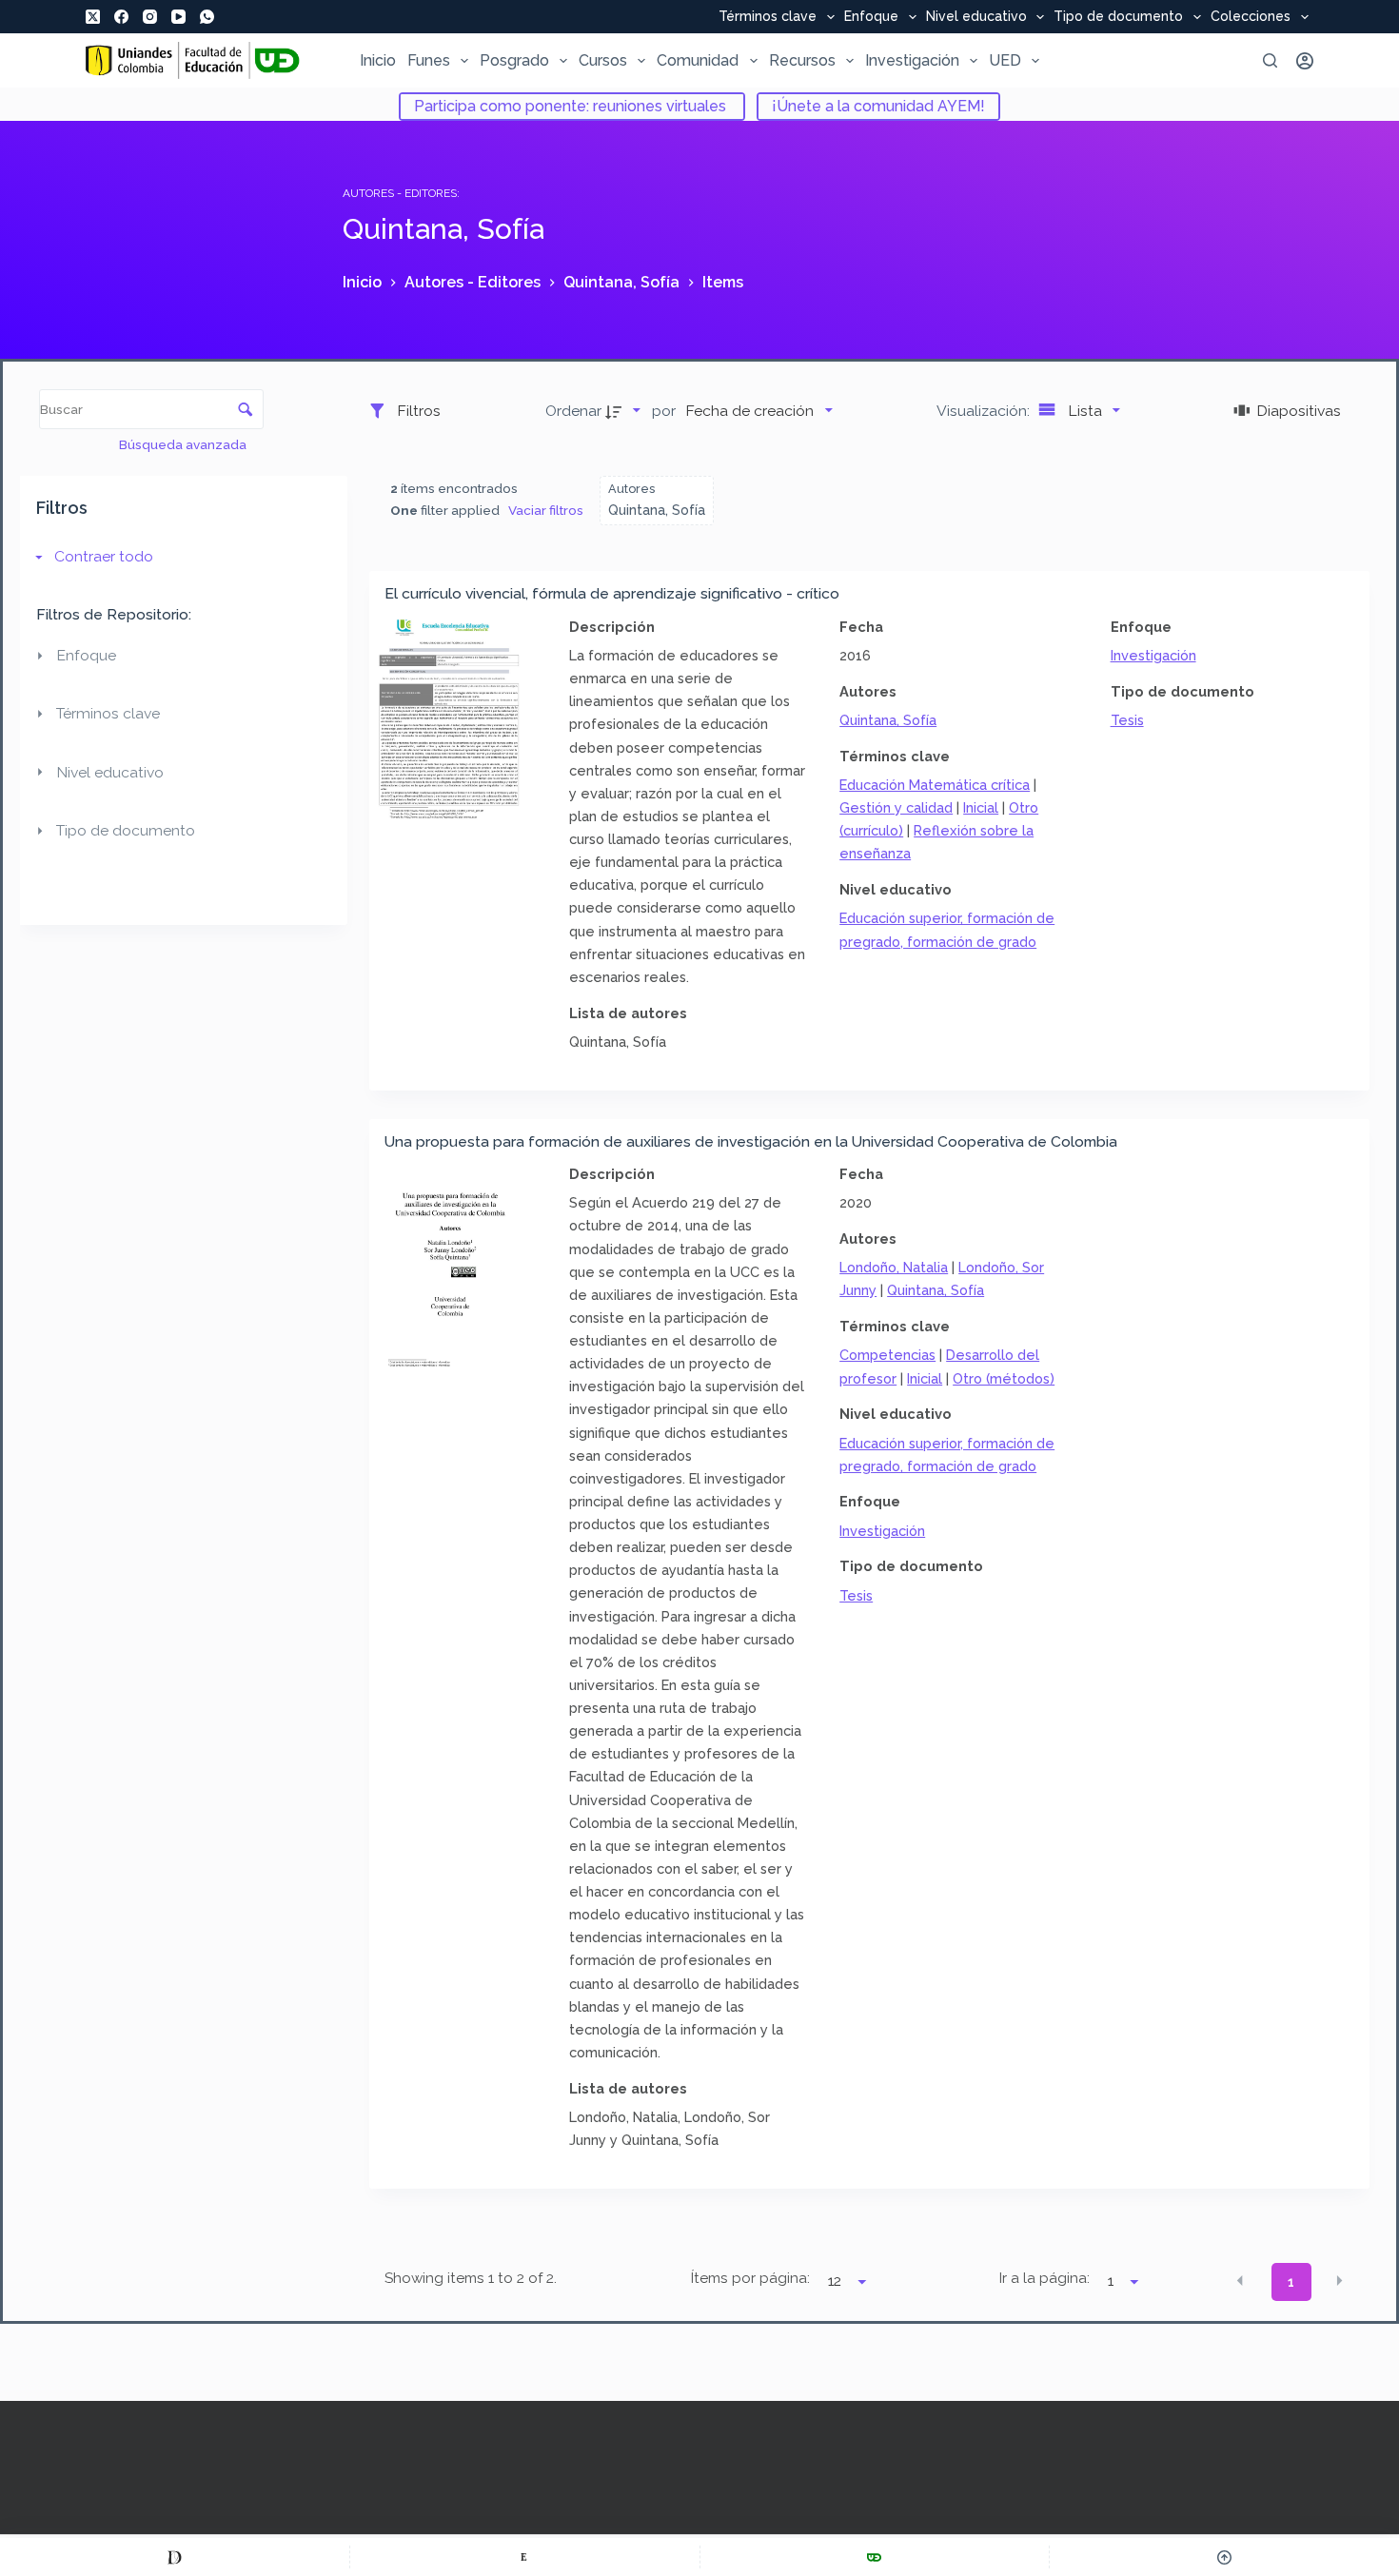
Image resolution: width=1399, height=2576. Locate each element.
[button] (1240, 2280)
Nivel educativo (976, 17)
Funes (429, 60)
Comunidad (698, 60)
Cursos (603, 60)
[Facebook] (121, 17)
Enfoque (871, 17)
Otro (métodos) (1004, 1378)
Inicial (981, 807)
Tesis (1127, 720)
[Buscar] (1270, 60)
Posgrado (514, 60)
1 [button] (1291, 2282)
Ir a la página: (1044, 2278)
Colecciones (1251, 17)
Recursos (802, 60)
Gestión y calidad (896, 807)
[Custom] (175, 2557)
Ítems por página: (750, 2278)
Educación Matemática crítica (935, 785)
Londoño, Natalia (894, 1267)
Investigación (912, 60)
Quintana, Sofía (888, 720)
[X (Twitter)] (93, 17)
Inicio (378, 60)
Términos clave (768, 17)
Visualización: (985, 411)
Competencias (887, 1355)
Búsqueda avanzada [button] (184, 444)
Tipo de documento (1118, 17)
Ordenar (573, 411)
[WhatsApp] (207, 17)
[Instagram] (150, 17)
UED (1005, 60)
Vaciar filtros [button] (546, 510)
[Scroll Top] (1224, 2557)
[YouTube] (178, 17)
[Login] (1305, 61)
